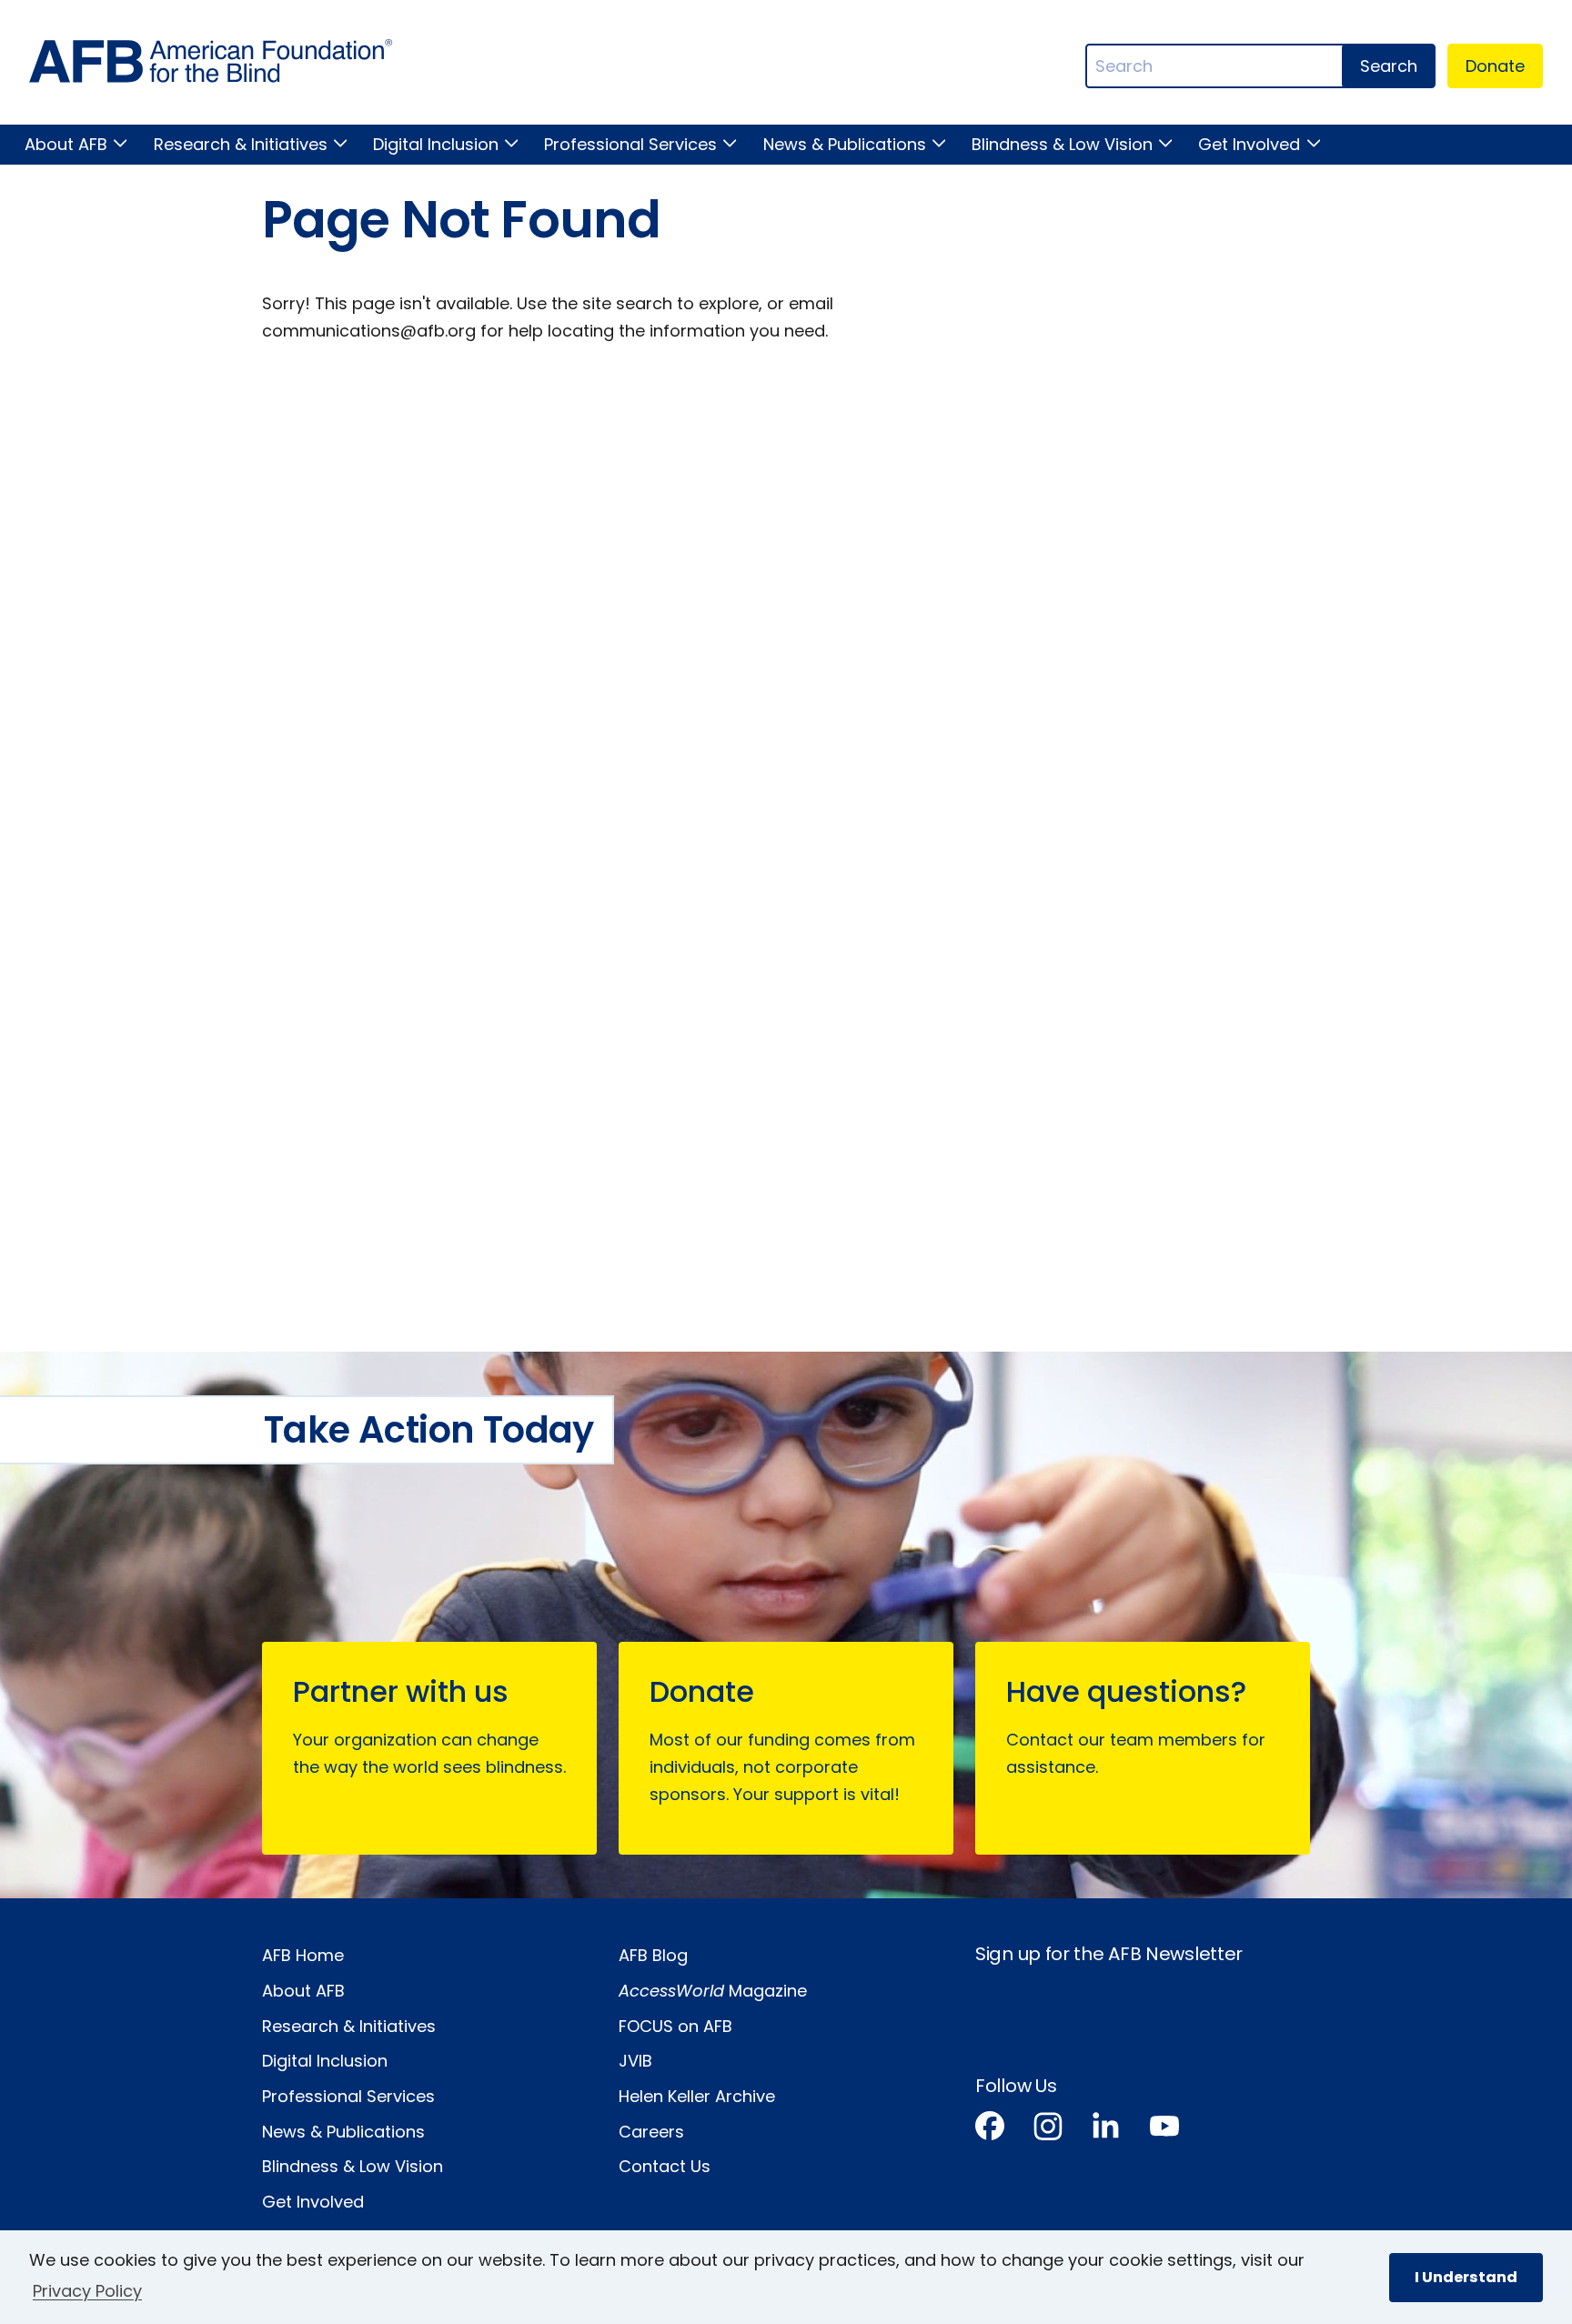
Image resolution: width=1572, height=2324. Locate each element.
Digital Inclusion (436, 144)
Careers (651, 2132)
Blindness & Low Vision (1062, 144)
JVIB (635, 2061)
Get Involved (1249, 144)
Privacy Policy (87, 2291)
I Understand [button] (1466, 2277)
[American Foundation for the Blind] (211, 66)
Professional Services (630, 144)
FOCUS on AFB (675, 2026)
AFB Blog (653, 1955)
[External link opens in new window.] (990, 2130)
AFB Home (303, 1955)
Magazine (713, 1991)
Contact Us (665, 2166)
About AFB (66, 144)
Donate (1495, 66)
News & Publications (844, 144)
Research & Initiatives (240, 144)
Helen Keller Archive (697, 2096)
